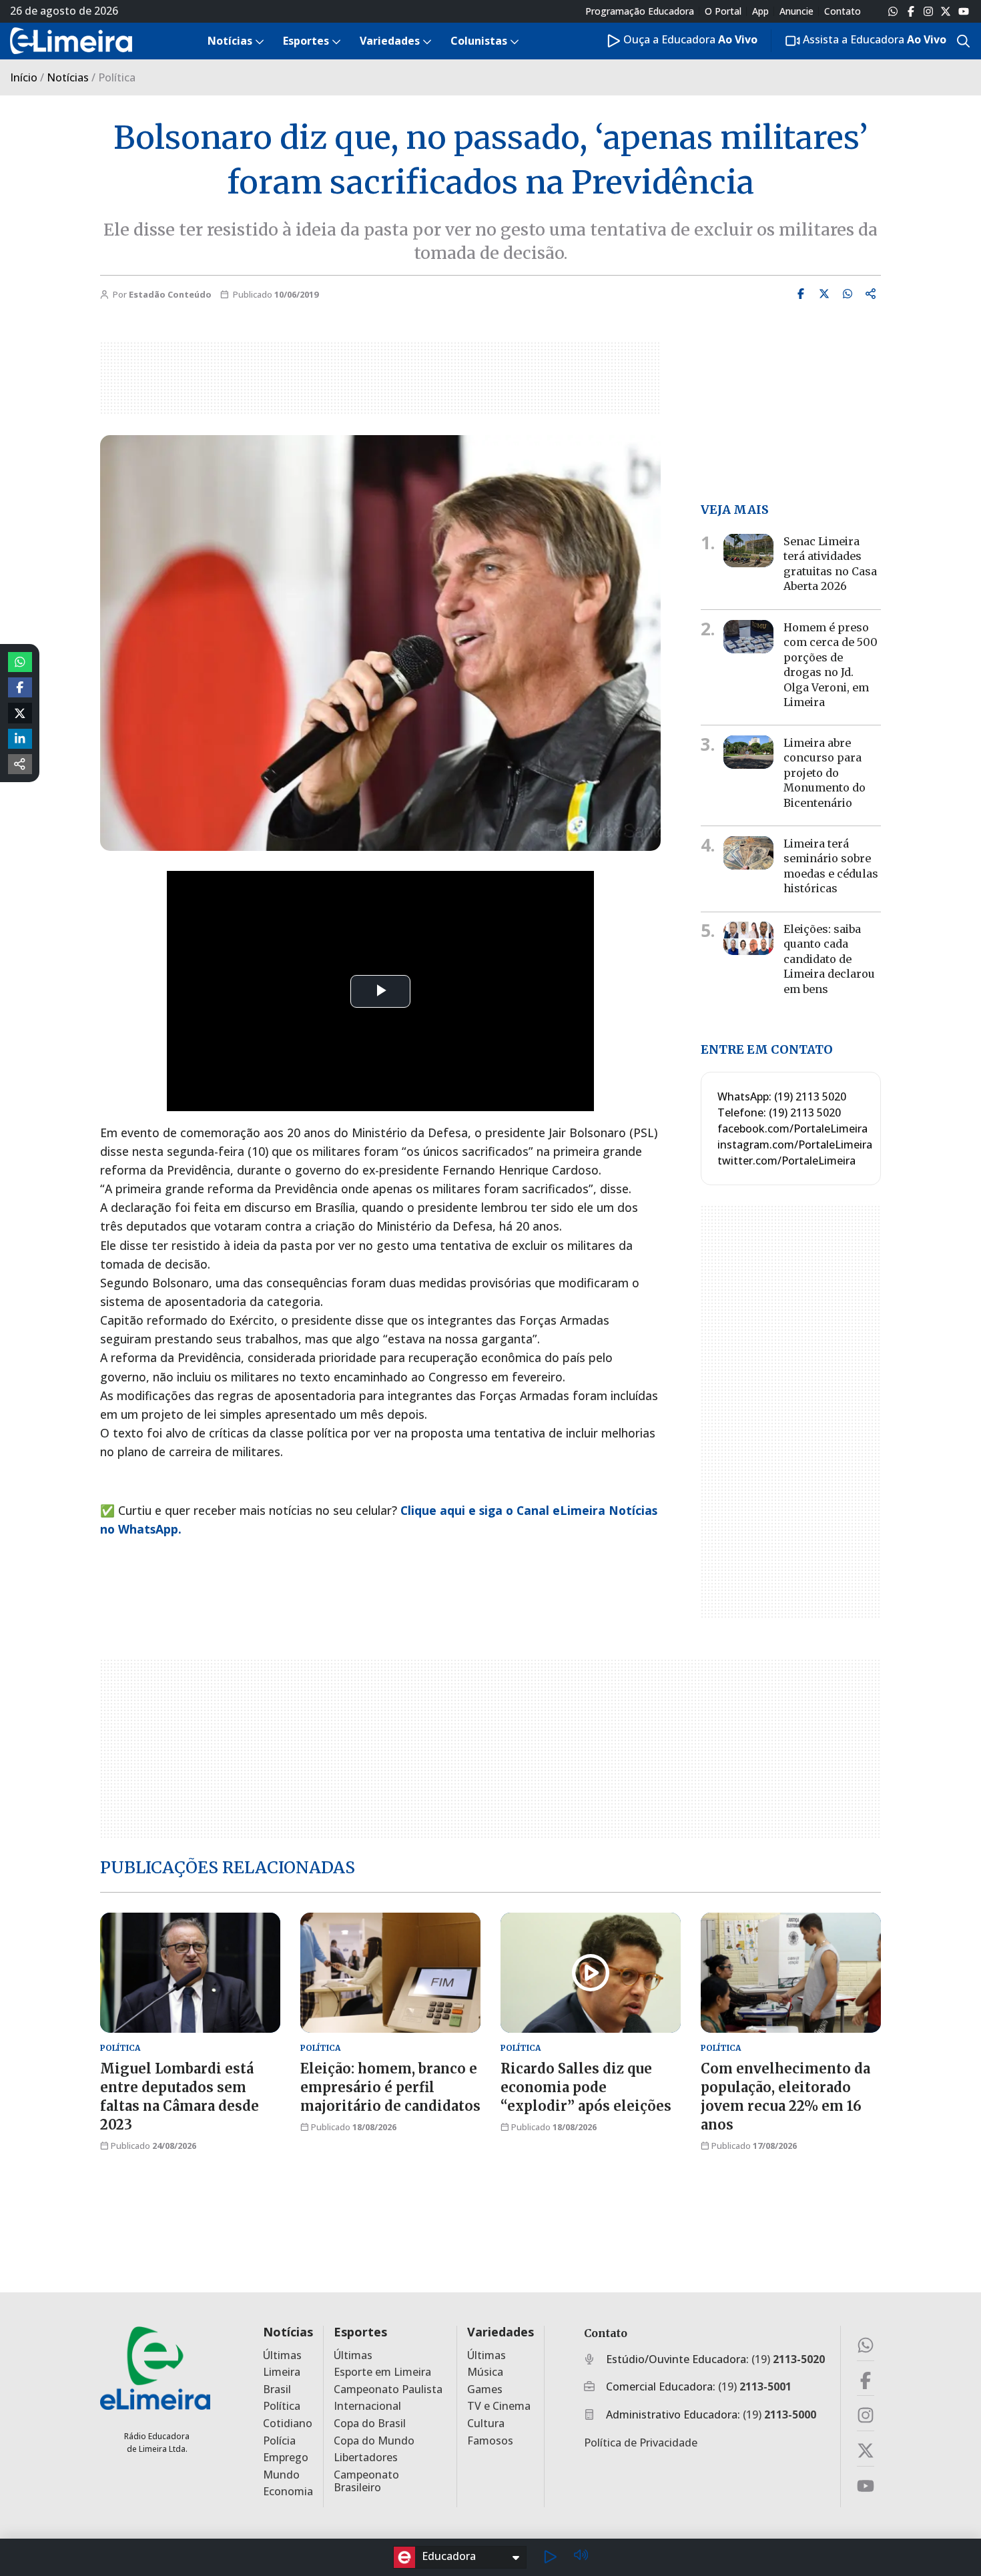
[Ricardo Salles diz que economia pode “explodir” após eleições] (591, 1973)
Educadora (449, 2556)
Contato (843, 11)
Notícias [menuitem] (230, 41)
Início (24, 77)
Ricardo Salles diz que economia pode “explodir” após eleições (586, 2087)
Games (485, 2389)
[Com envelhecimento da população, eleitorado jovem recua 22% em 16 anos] (791, 1973)
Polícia (279, 2441)
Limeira (282, 2372)
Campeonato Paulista (388, 2389)
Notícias (68, 77)
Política (282, 2406)
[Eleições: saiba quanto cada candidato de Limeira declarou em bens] (748, 938)
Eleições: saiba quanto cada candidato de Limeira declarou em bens (829, 959)
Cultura (486, 2424)
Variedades (501, 2332)
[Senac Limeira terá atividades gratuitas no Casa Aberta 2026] (748, 551)
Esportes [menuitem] (306, 41)
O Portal (723, 11)
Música (485, 2372)
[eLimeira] (155, 2367)
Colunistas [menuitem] (479, 41)
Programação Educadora (640, 11)
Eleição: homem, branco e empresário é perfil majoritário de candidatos (390, 2087)
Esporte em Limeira (382, 2372)
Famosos (490, 2441)
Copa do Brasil (370, 2424)
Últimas (282, 2355)
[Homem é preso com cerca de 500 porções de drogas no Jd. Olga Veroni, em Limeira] (748, 637)
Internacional (367, 2406)
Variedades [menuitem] (390, 41)
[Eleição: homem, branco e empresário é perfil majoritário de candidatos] (390, 1973)
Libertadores (366, 2458)
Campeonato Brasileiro (366, 2481)
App (760, 11)
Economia (288, 2492)
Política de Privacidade (641, 2443)
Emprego (286, 2458)
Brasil (277, 2389)
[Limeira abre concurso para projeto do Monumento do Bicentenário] (748, 752)
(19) (788, 2359)
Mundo (281, 2475)
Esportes (360, 2332)
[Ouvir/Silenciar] (581, 2557)
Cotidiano (288, 2424)
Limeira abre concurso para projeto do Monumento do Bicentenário (825, 773)
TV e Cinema (499, 2406)
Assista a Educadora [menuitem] (873, 39)
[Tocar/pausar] (550, 2557)
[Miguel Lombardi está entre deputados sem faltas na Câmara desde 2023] (190, 1973)
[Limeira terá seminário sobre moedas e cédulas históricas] (748, 853)
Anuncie (796, 11)
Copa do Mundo (374, 2441)
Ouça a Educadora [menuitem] (689, 39)
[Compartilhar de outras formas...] (20, 764)
